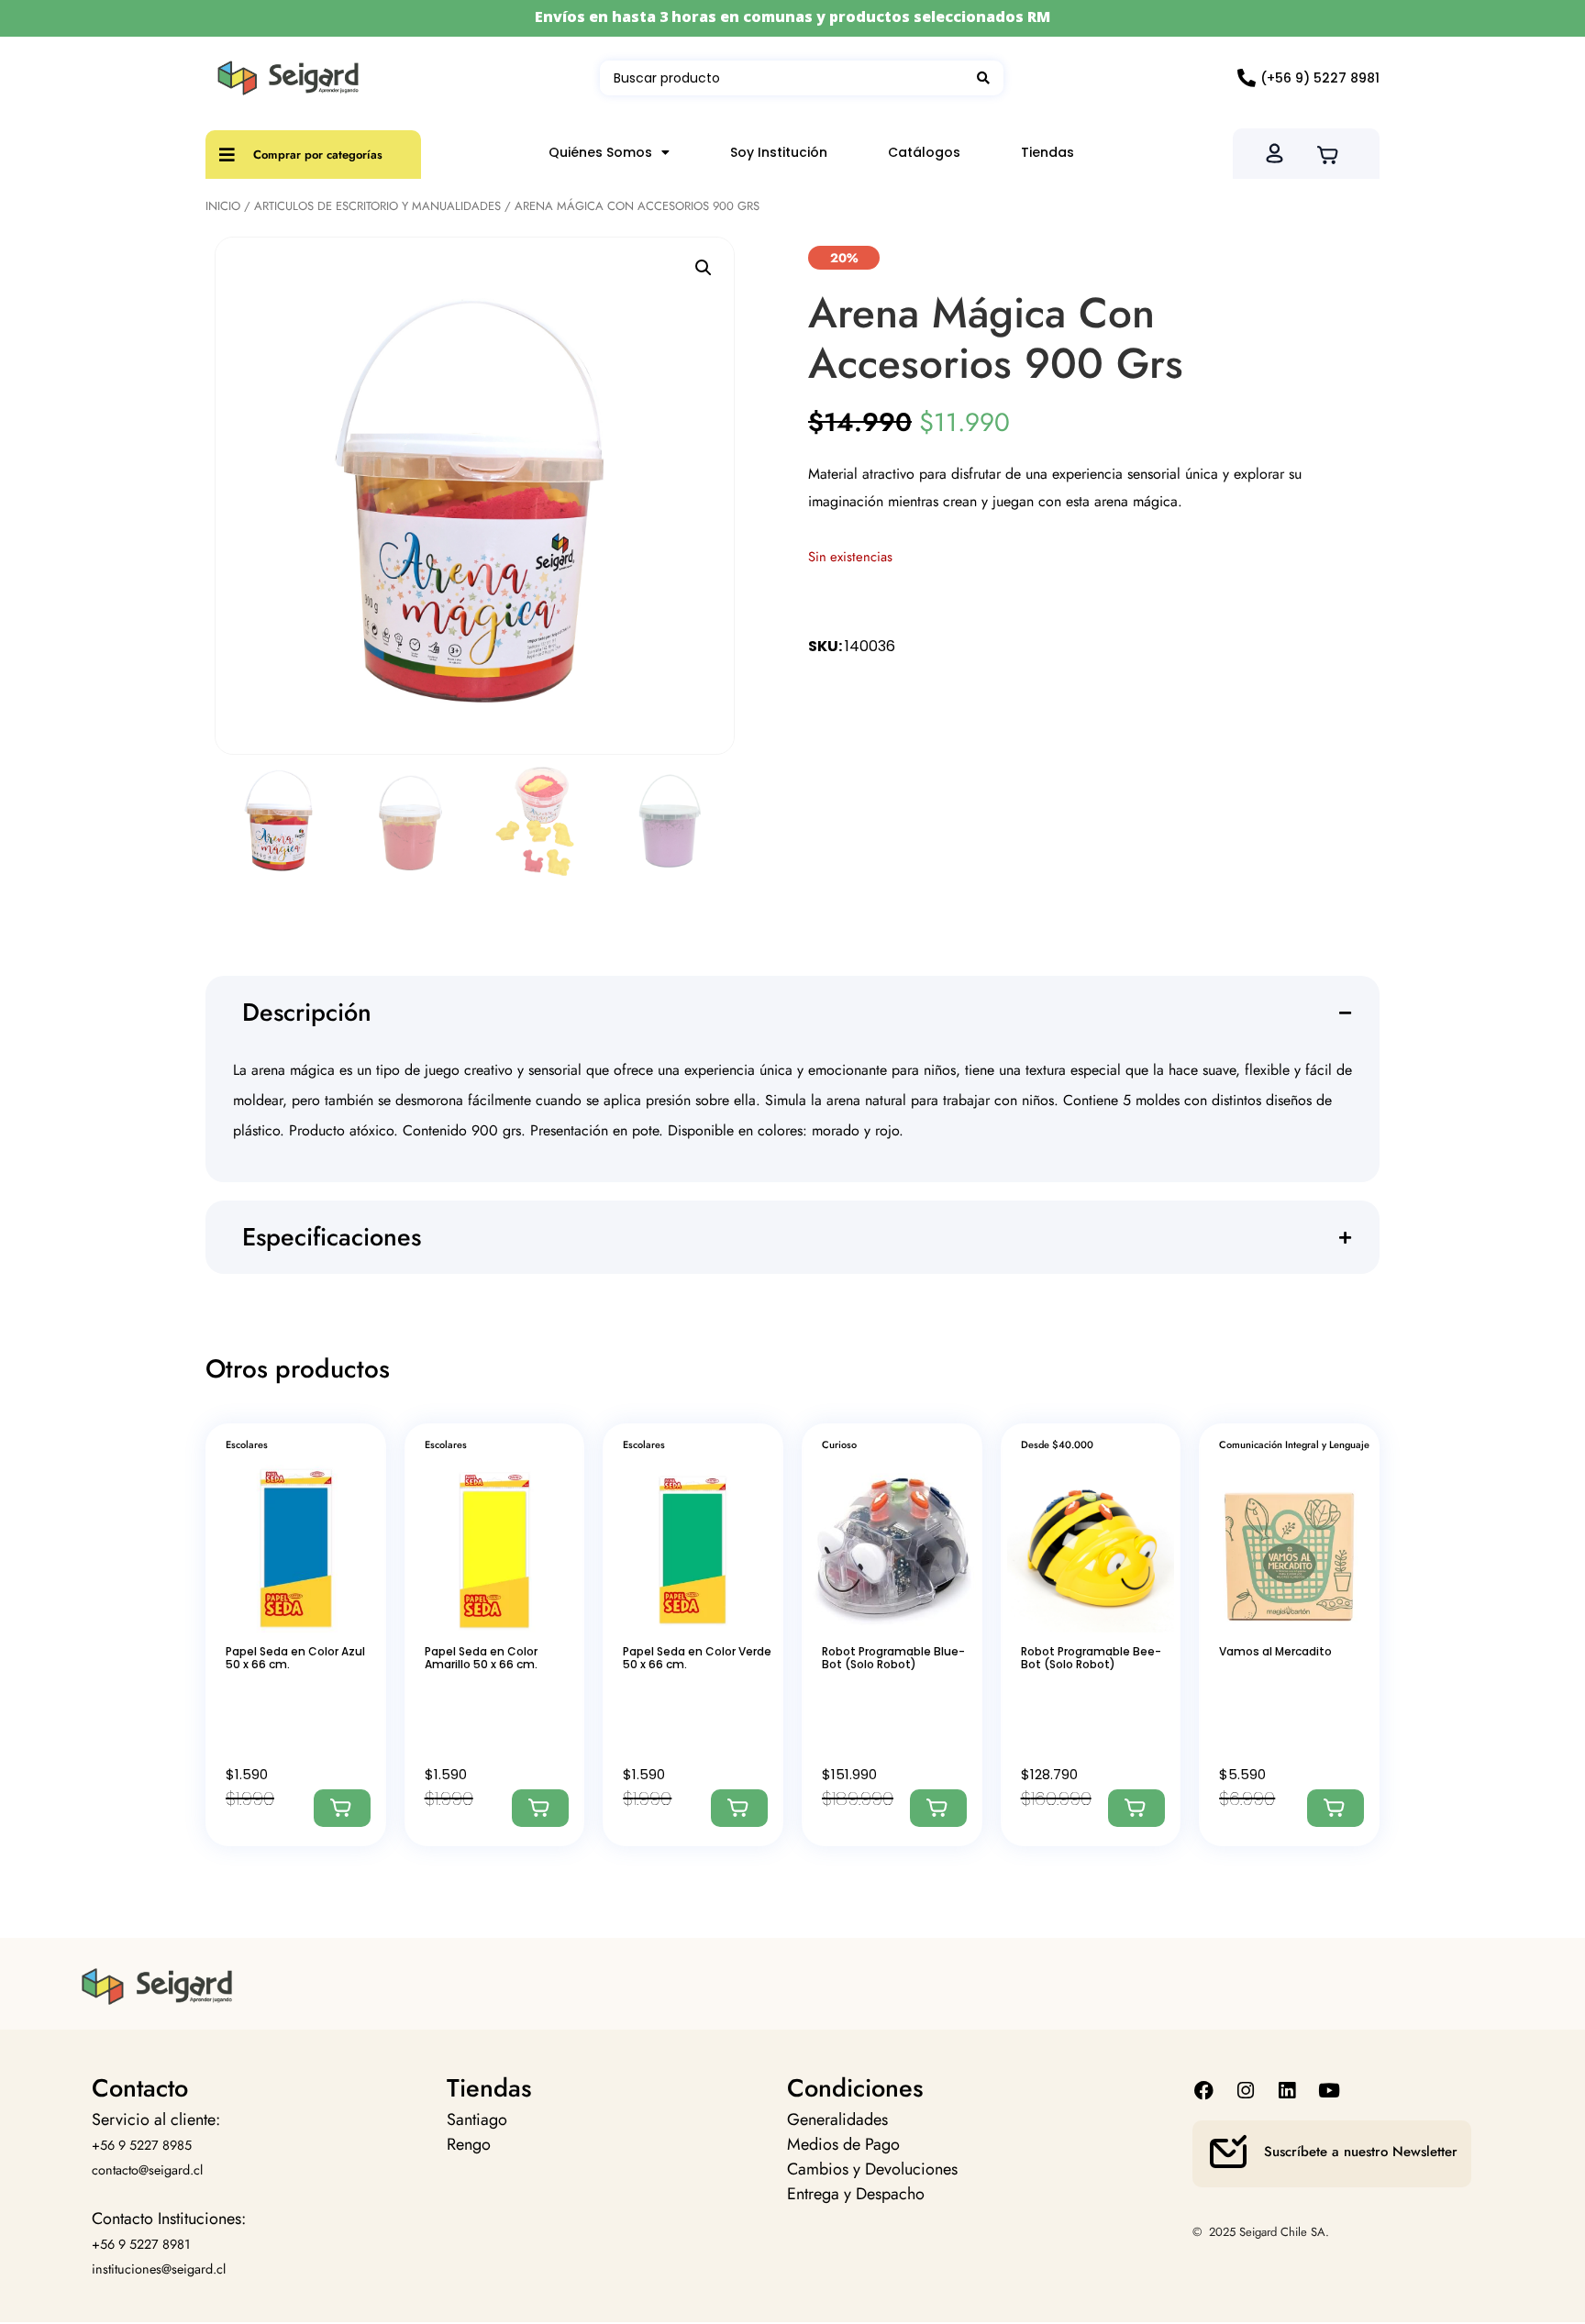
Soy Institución (779, 152)
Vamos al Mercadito (1275, 1651)
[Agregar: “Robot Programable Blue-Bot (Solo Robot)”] (938, 1808)
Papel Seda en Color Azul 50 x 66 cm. (295, 1658)
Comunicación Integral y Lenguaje (1294, 1444)
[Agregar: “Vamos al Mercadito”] (1336, 1808)
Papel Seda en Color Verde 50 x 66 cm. (697, 1658)
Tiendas (1047, 152)
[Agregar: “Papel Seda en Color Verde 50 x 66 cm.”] (739, 1808)
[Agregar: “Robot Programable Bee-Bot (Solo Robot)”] (1136, 1808)
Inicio (223, 206)
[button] (704, 268)
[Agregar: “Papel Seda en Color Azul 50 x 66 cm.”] (342, 1808)
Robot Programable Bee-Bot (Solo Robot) (1091, 1658)
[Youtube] (1329, 2091)
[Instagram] (1246, 2091)
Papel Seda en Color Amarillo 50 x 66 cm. (481, 1658)
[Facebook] (1204, 2091)
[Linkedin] (1287, 2091)
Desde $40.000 (1057, 1444)
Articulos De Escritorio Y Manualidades (377, 206)
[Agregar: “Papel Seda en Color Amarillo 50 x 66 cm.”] (540, 1808)
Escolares (247, 1444)
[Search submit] (983, 78)
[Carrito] (1333, 153)
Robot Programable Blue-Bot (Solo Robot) (893, 1658)
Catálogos (924, 152)
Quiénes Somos (600, 152)
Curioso (839, 1444)
